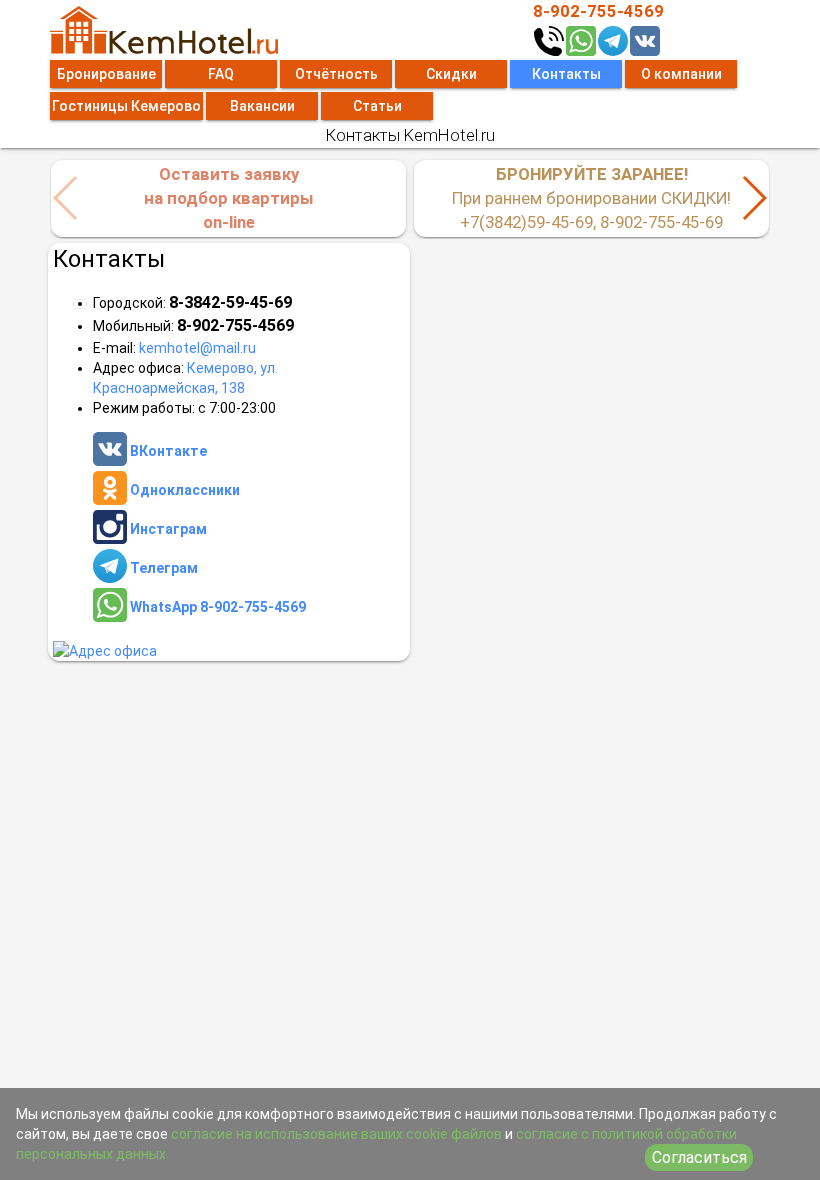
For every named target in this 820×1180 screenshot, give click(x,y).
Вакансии (262, 106)
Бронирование (106, 74)
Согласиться (699, 1157)
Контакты (566, 74)
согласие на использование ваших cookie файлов (336, 1134)
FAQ (221, 74)
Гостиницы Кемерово (126, 106)
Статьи (377, 106)
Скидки (451, 74)
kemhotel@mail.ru (197, 348)
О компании (681, 74)
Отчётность (336, 74)
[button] (753, 198)
